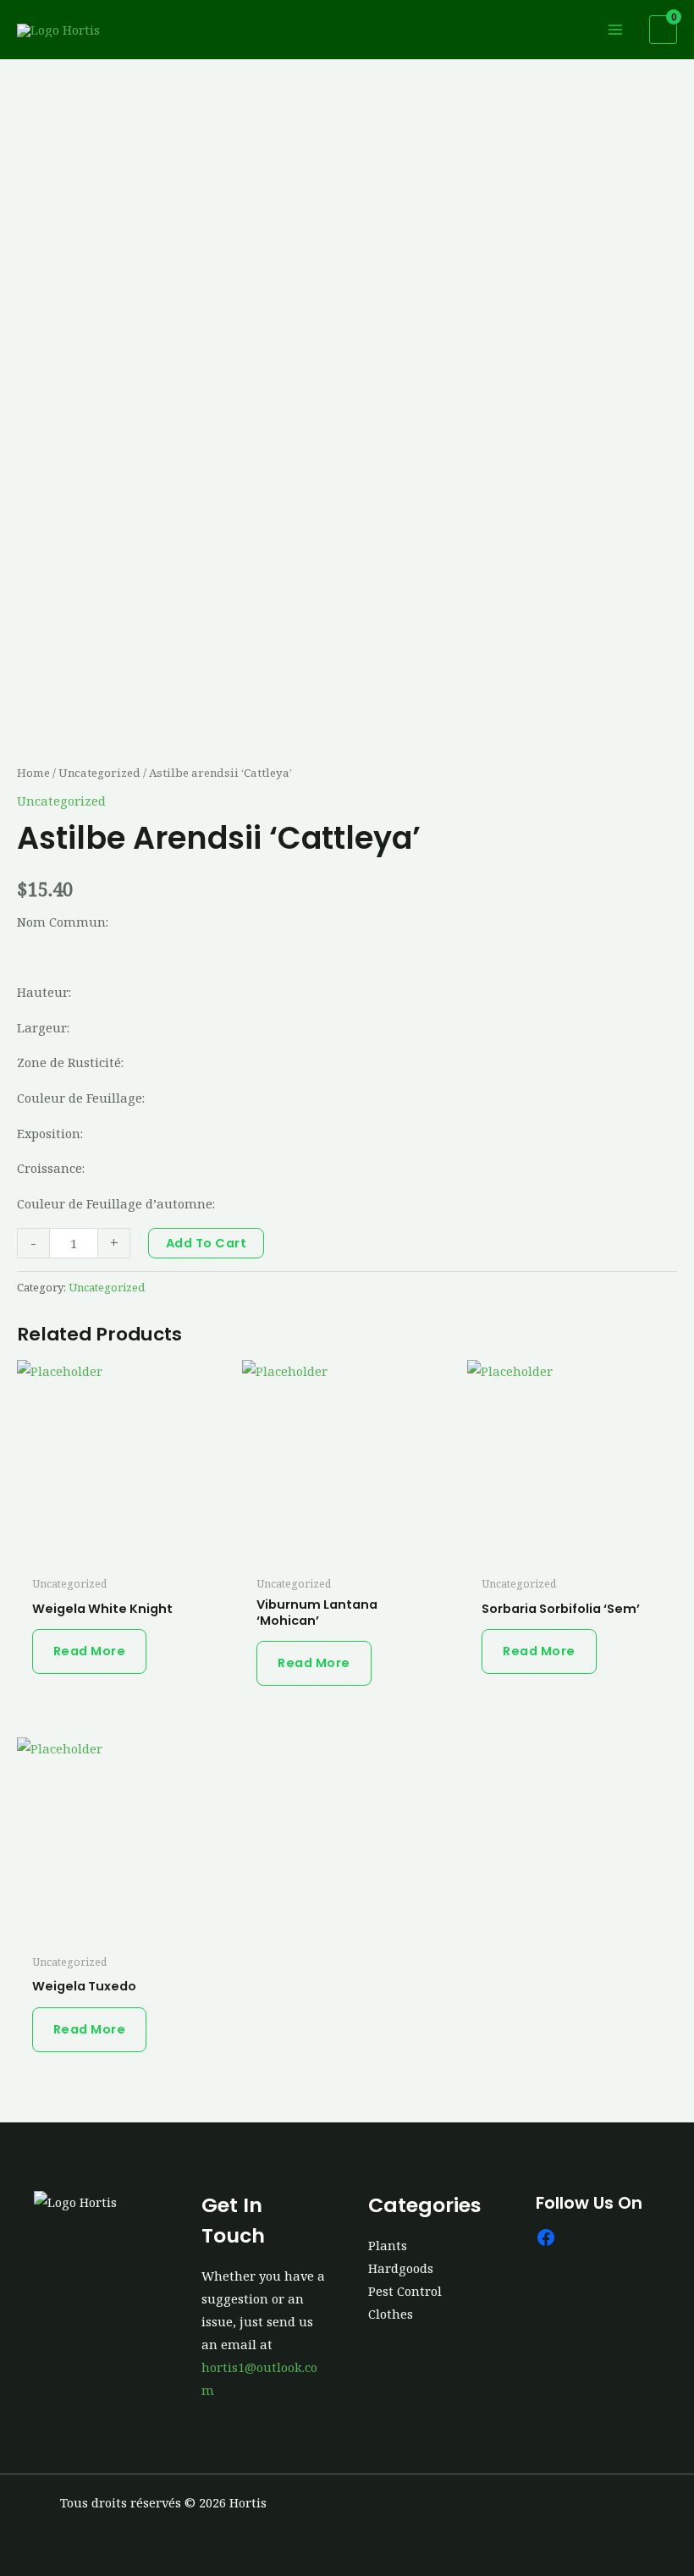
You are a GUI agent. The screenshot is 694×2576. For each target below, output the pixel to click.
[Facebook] (546, 2237)
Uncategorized (99, 773)
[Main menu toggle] (615, 30)
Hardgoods (401, 2268)
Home (33, 773)
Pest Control (405, 2291)
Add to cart (207, 1243)
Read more (90, 1651)
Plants (388, 2245)
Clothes (391, 2314)
